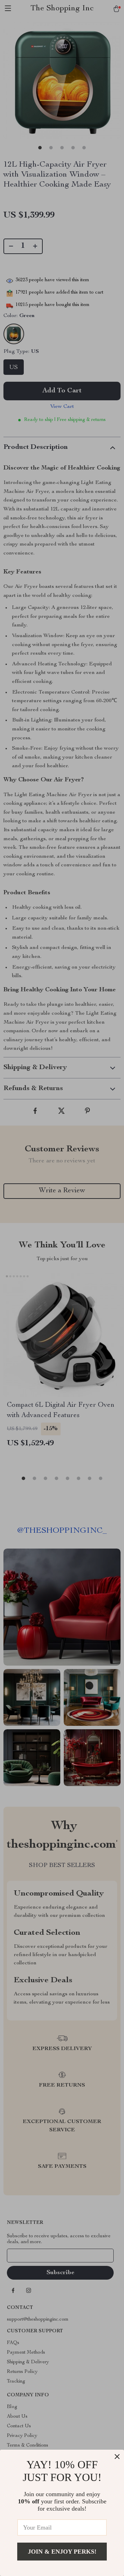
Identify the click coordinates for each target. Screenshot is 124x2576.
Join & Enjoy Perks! (62, 2552)
